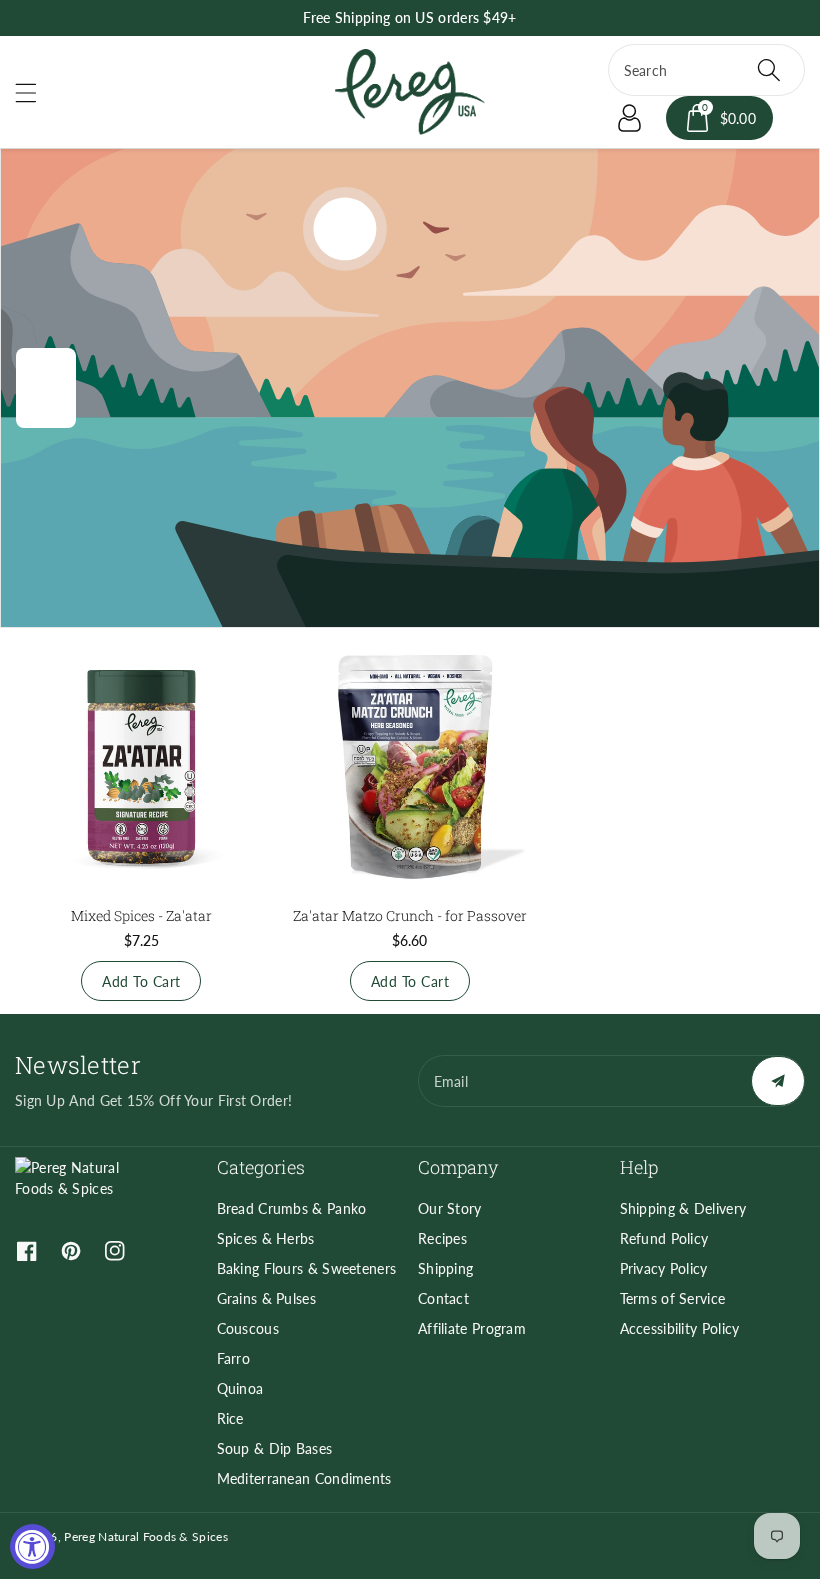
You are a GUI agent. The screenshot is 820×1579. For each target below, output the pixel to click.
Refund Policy (664, 1238)
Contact (443, 1298)
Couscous (248, 1328)
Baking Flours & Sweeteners (307, 1268)
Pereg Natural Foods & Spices (145, 1536)
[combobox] (707, 70)
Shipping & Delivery (683, 1208)
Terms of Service (673, 1298)
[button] (35, 92)
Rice (230, 1418)
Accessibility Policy (680, 1328)
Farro (234, 1358)
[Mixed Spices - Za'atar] (141, 766)
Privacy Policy (664, 1268)
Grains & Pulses (267, 1298)
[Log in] (630, 118)
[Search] (769, 70)
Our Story (450, 1208)
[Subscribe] (778, 1081)
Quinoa (240, 1388)
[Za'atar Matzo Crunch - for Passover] (410, 766)
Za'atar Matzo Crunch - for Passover (410, 915)
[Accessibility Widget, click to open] (32, 1546)
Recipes (442, 1238)
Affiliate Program (472, 1328)
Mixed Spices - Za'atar (141, 915)
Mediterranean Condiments (304, 1478)
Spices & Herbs (266, 1238)
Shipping (445, 1268)
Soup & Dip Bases (275, 1448)
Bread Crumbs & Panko (292, 1208)
